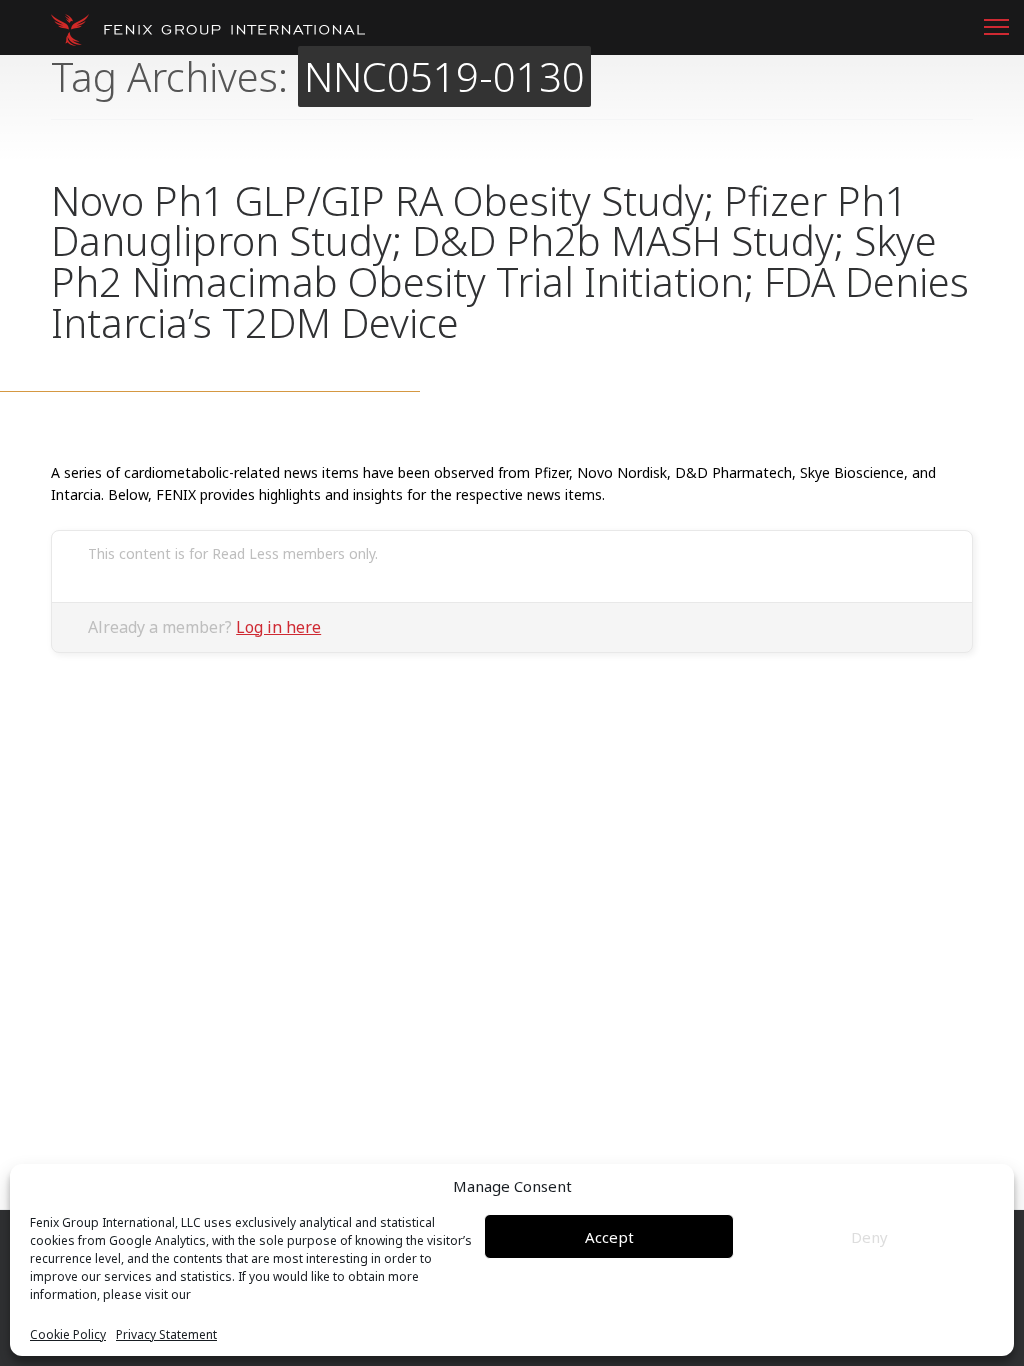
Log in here (278, 627)
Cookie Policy (68, 1335)
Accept (609, 1237)
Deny (869, 1237)
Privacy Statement (166, 1335)
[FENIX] (208, 30)
